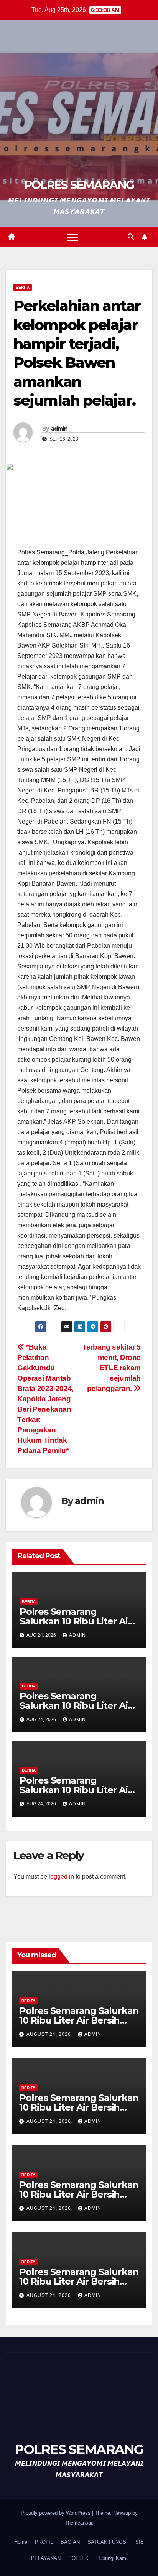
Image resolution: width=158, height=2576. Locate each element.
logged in (61, 1877)
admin (59, 429)
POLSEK (78, 2558)
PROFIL (44, 2542)
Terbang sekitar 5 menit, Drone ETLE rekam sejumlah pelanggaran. (112, 1368)
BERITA (23, 287)
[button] (131, 237)
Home (21, 2542)
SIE (140, 2542)
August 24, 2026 (49, 2034)
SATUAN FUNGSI (108, 2542)
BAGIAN (70, 2542)
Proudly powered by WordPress (56, 2513)
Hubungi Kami (112, 2558)
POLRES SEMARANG (79, 185)
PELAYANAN (46, 2558)
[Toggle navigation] (72, 237)
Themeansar (78, 2523)
